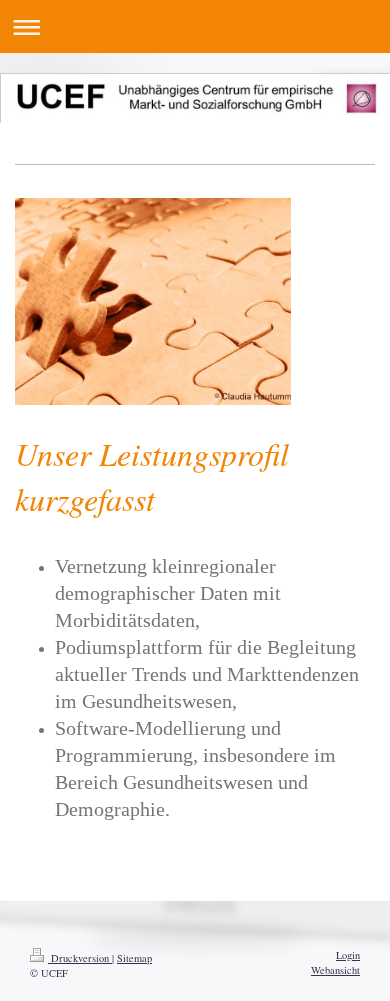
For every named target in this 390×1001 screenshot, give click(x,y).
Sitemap (134, 958)
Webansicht (335, 970)
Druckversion (80, 958)
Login (348, 955)
